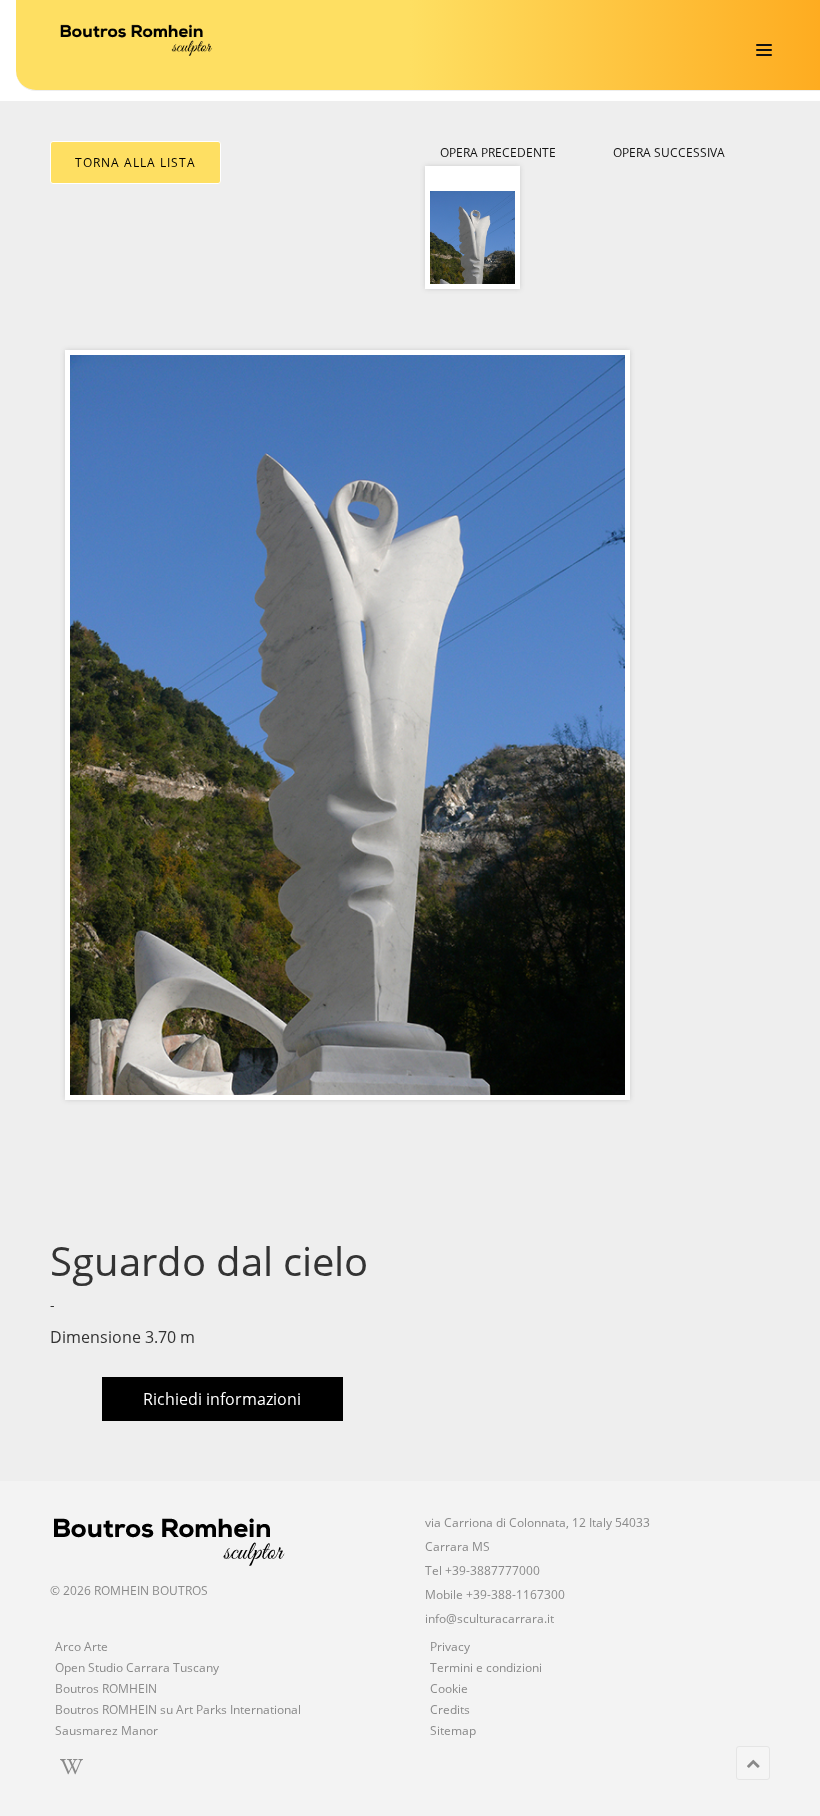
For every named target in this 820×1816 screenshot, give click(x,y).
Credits (450, 1709)
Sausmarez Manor (106, 1730)
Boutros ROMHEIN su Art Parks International (178, 1709)
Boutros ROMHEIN (106, 1688)
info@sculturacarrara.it (489, 1618)
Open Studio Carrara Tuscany (137, 1667)
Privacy (450, 1646)
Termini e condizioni (486, 1667)
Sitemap (453, 1730)
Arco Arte (81, 1646)
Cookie (449, 1688)
